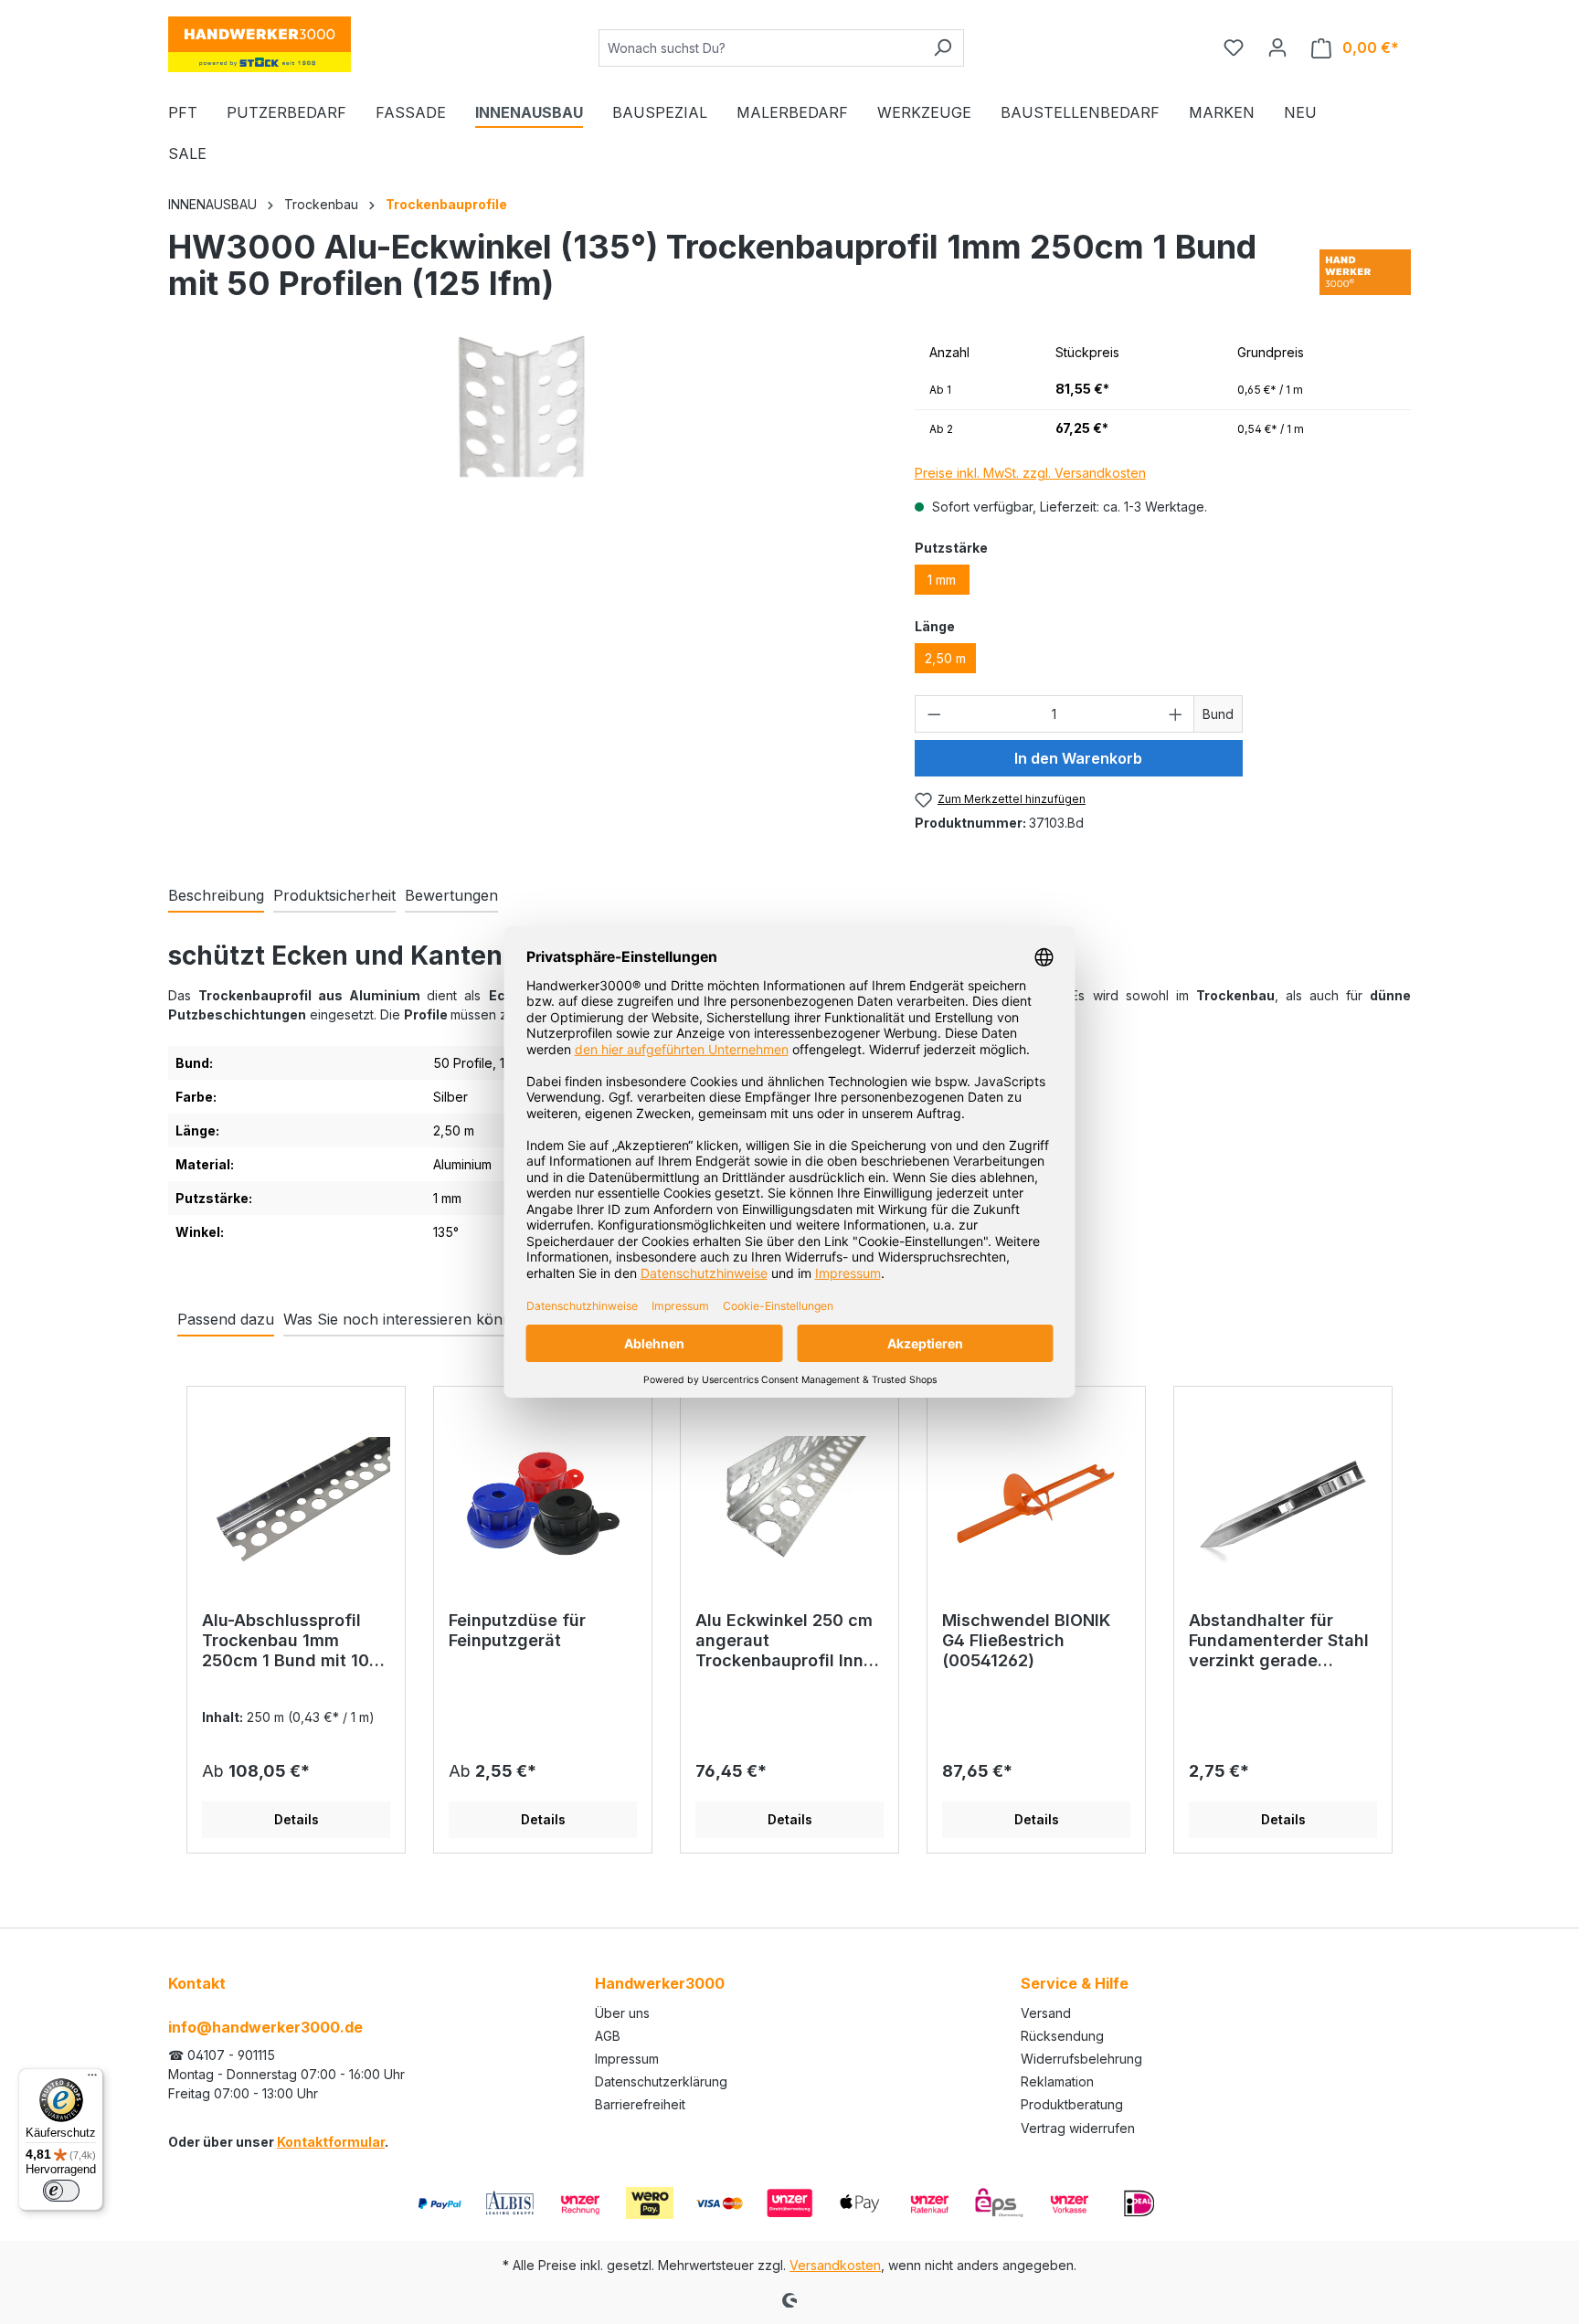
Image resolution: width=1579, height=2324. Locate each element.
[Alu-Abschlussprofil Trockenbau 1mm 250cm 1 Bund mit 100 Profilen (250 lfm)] (296, 1505)
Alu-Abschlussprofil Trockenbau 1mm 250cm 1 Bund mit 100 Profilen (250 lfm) (291, 1641)
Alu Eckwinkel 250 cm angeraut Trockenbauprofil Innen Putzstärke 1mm (789, 1641)
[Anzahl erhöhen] (1176, 714)
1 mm (942, 580)
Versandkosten (835, 2265)
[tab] (216, 896)
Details (297, 1819)
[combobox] (760, 48)
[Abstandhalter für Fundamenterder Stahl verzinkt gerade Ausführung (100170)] (1283, 1505)
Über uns (622, 2013)
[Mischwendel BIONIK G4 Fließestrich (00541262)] (1036, 1505)
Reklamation (1057, 2081)
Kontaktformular (331, 2142)
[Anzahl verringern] (934, 714)
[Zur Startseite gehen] (260, 44)
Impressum (627, 2059)
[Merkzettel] (1234, 48)
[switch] (61, 2191)
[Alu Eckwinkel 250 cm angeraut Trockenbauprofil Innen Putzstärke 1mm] (789, 1505)
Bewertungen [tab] (451, 895)
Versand (1046, 2013)
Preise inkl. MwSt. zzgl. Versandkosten (1030, 473)
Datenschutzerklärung (661, 2081)
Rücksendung (1062, 2036)
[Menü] (92, 2079)
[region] (523, 563)
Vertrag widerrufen (1078, 2128)
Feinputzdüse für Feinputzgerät (517, 1630)
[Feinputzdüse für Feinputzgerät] (543, 1505)
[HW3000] (1365, 272)
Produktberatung (1072, 2104)
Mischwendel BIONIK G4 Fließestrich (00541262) (1026, 1640)
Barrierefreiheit (640, 2104)
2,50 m (945, 658)
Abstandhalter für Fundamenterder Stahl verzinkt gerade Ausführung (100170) (1279, 1641)
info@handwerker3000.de (265, 2027)
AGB (608, 2036)
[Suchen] (943, 48)
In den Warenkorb (1078, 758)
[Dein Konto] (1277, 48)
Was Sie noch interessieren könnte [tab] (404, 1319)
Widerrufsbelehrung (1081, 2059)
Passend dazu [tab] (226, 1319)
